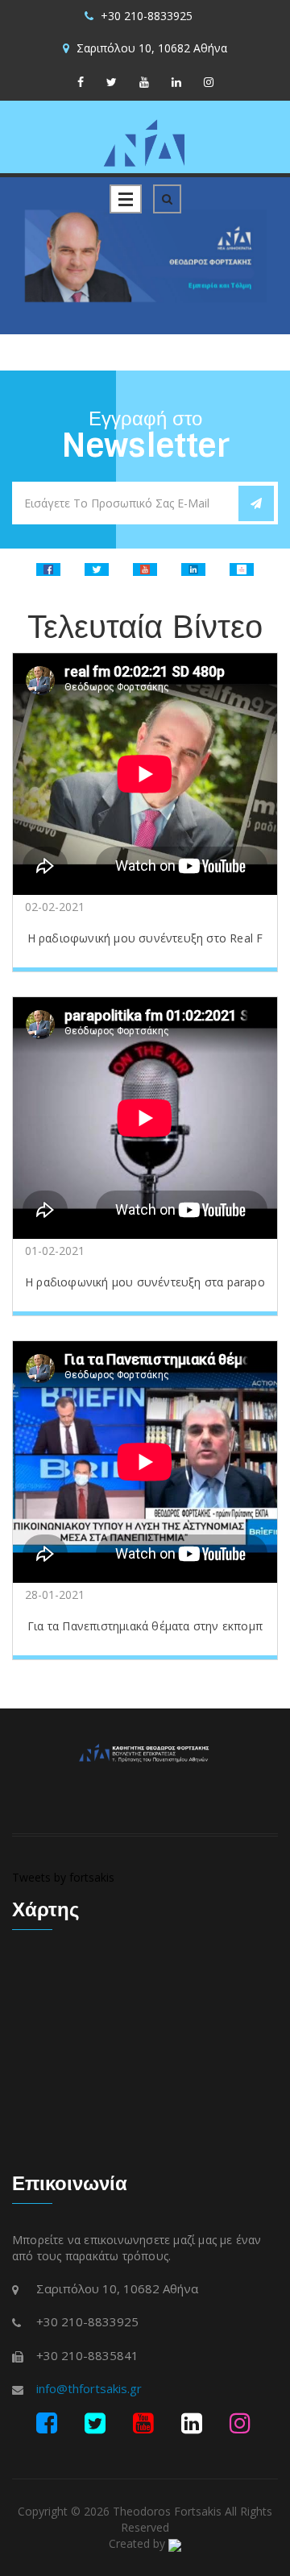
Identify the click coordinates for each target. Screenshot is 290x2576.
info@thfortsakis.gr (89, 2388)
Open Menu (126, 199)
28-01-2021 (55, 1594)
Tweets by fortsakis (63, 1877)
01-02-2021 (55, 1251)
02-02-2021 (55, 907)
